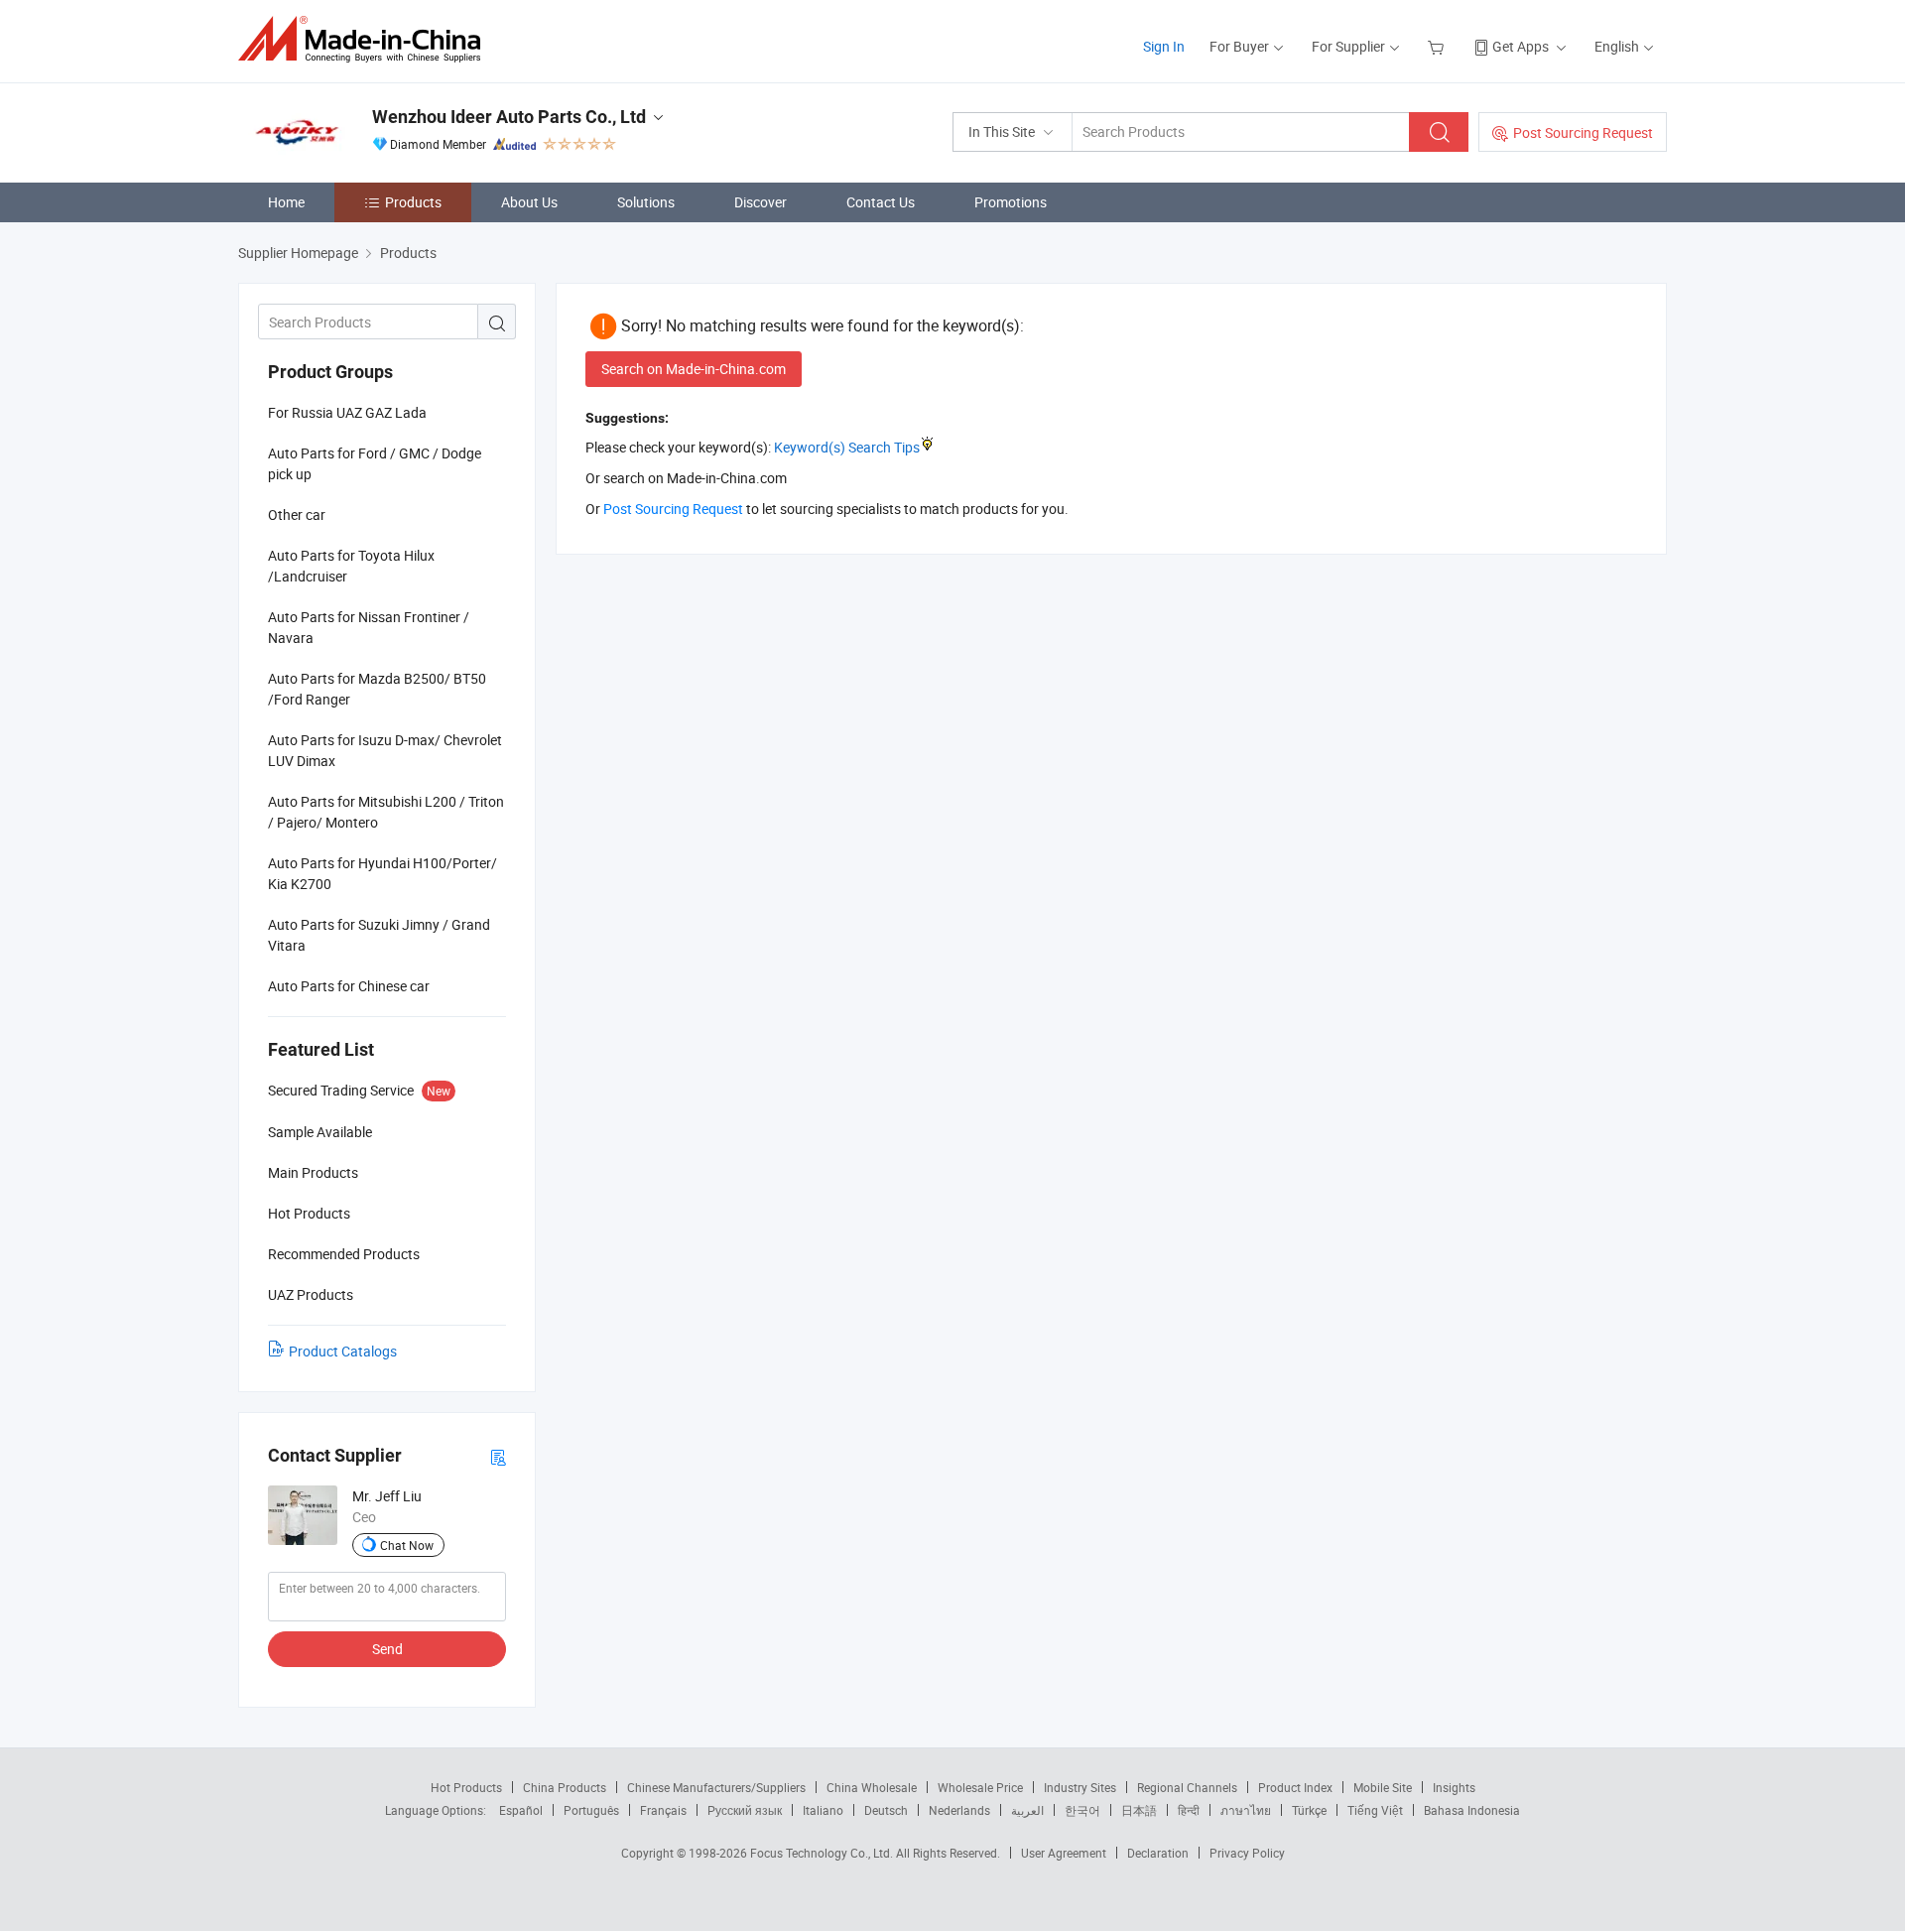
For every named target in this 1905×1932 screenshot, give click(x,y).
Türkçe (1309, 1810)
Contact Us (881, 202)
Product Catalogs (343, 1351)
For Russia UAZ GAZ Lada (347, 412)
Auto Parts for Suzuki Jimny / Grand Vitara (379, 935)
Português (591, 1810)
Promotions (1011, 202)
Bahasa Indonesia (1472, 1810)
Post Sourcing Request (1583, 132)
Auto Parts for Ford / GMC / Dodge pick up (375, 463)
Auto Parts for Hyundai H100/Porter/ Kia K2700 (382, 873)
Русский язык (745, 1810)
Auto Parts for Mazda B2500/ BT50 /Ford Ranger (377, 689)
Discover (761, 202)
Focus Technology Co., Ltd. (823, 1853)
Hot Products (466, 1787)
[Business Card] (498, 1456)
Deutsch (886, 1810)
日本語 (1139, 1810)
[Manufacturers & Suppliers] (366, 39)
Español (521, 1810)
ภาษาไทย (1246, 1810)
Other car (297, 515)
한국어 (1082, 1810)
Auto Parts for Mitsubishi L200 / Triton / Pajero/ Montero (386, 812)
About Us (529, 202)
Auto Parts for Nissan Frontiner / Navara (369, 627)
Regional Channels (1187, 1787)
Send (387, 1649)
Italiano (823, 1810)
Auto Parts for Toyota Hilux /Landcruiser (351, 566)
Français (663, 1810)
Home (286, 202)
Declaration (1158, 1853)
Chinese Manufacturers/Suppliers (716, 1787)
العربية (1027, 1810)
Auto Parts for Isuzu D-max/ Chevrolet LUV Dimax (385, 750)
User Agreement (1064, 1853)
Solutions (646, 202)
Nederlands (959, 1810)
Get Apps (1521, 46)
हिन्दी (1189, 1810)
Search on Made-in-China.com (694, 369)
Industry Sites (1080, 1787)
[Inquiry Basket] (1438, 46)
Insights (1454, 1787)
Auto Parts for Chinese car (349, 986)
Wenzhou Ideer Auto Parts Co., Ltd (509, 117)
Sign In (1164, 46)
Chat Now (407, 1545)
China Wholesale (872, 1787)
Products (413, 202)
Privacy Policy (1247, 1853)
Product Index (1295, 1787)
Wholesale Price (980, 1787)
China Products (565, 1787)
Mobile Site (1383, 1787)
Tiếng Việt (1375, 1810)
